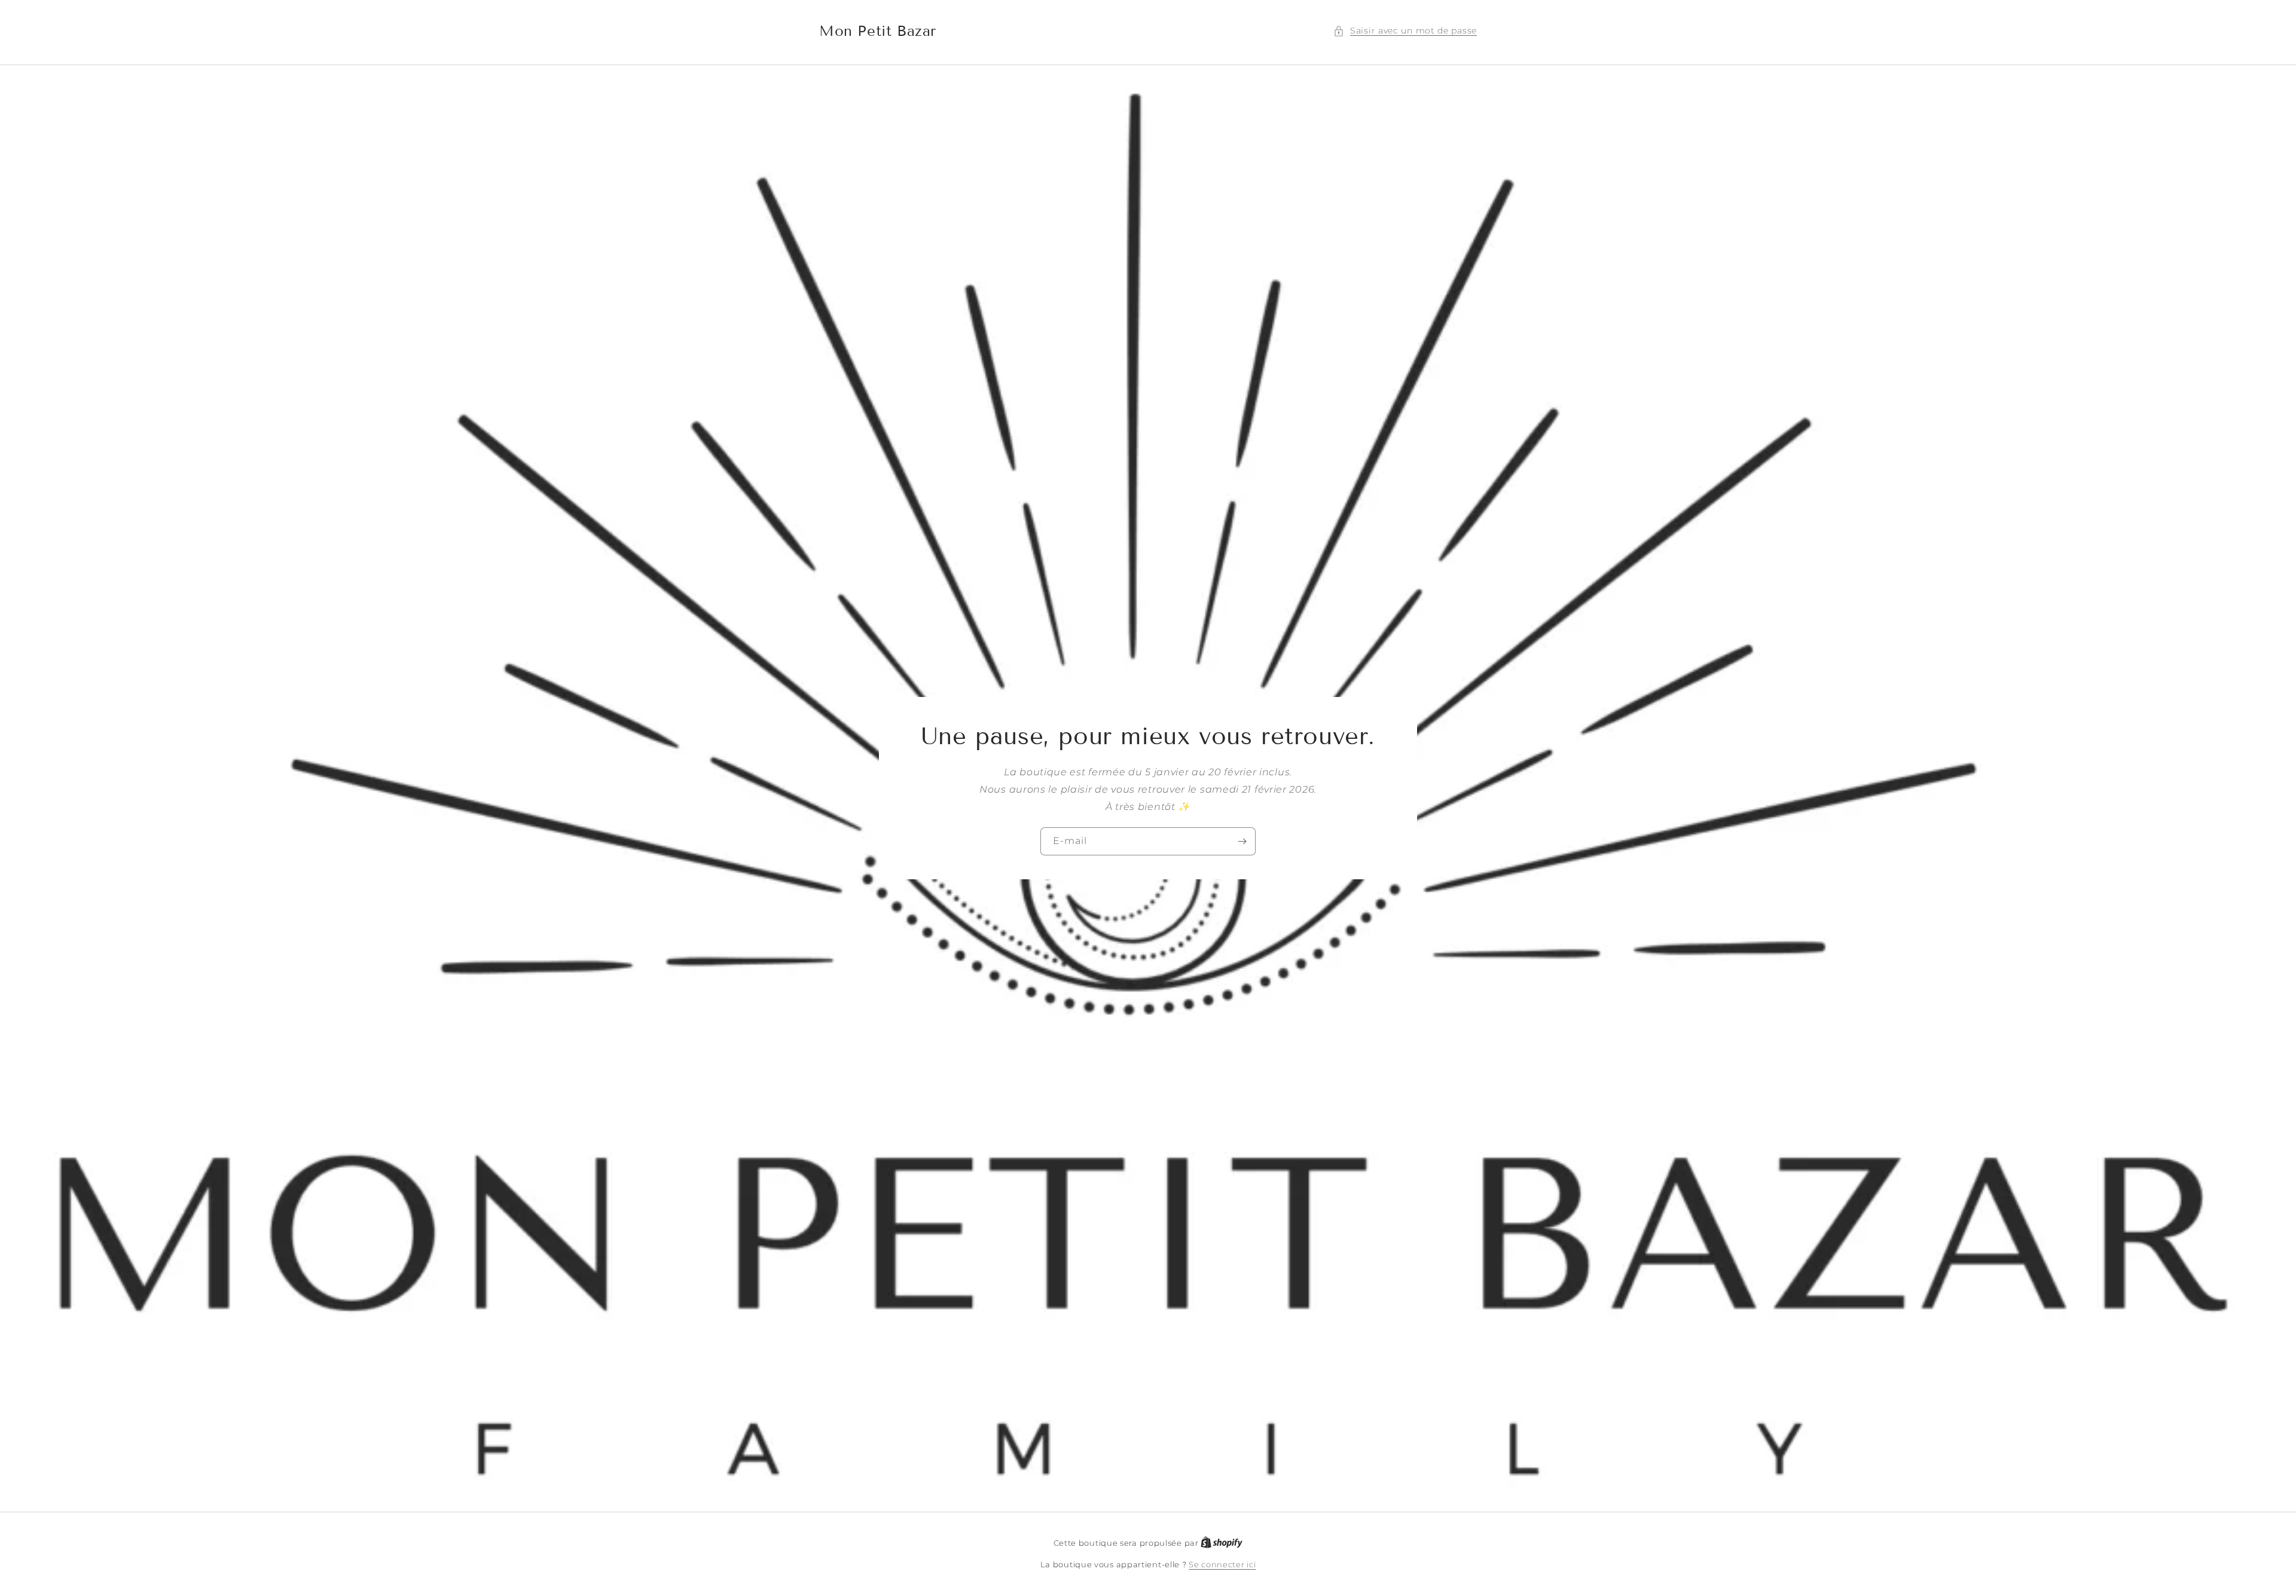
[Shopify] (1222, 1543)
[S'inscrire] (1242, 842)
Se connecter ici (1222, 1564)
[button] (1405, 31)
